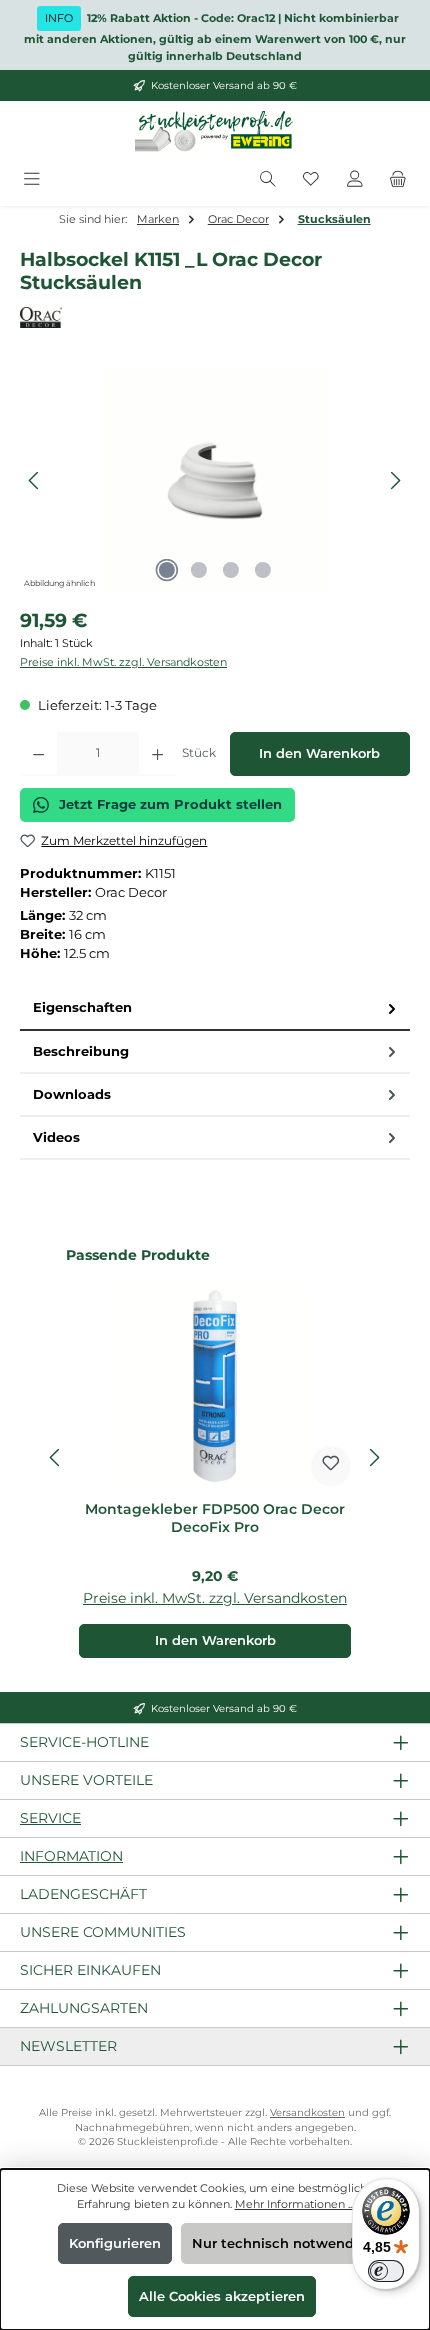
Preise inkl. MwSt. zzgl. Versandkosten (123, 662)
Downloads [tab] (72, 1094)
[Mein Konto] (355, 179)
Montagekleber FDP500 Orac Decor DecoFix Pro (215, 1518)
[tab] (215, 1008)
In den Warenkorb (319, 753)
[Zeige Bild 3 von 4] (231, 570)
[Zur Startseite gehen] (215, 132)
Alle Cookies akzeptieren (222, 2296)
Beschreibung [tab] (81, 1051)
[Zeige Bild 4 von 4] (263, 570)
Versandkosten (307, 2112)
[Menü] (32, 179)
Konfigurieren (115, 2243)
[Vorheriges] (35, 480)
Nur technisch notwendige (283, 2243)
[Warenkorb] (398, 179)
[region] (215, 480)
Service (50, 1818)
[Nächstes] (395, 480)
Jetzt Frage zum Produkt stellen (170, 804)
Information (71, 1856)
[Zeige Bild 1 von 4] (167, 570)
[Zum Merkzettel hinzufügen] (331, 1466)
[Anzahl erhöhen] (157, 754)
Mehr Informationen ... (294, 2204)
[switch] (386, 2271)
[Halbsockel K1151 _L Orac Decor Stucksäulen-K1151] (214, 480)
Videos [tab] (56, 1137)
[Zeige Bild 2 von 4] (199, 570)
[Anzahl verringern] (38, 754)
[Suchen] (268, 179)
